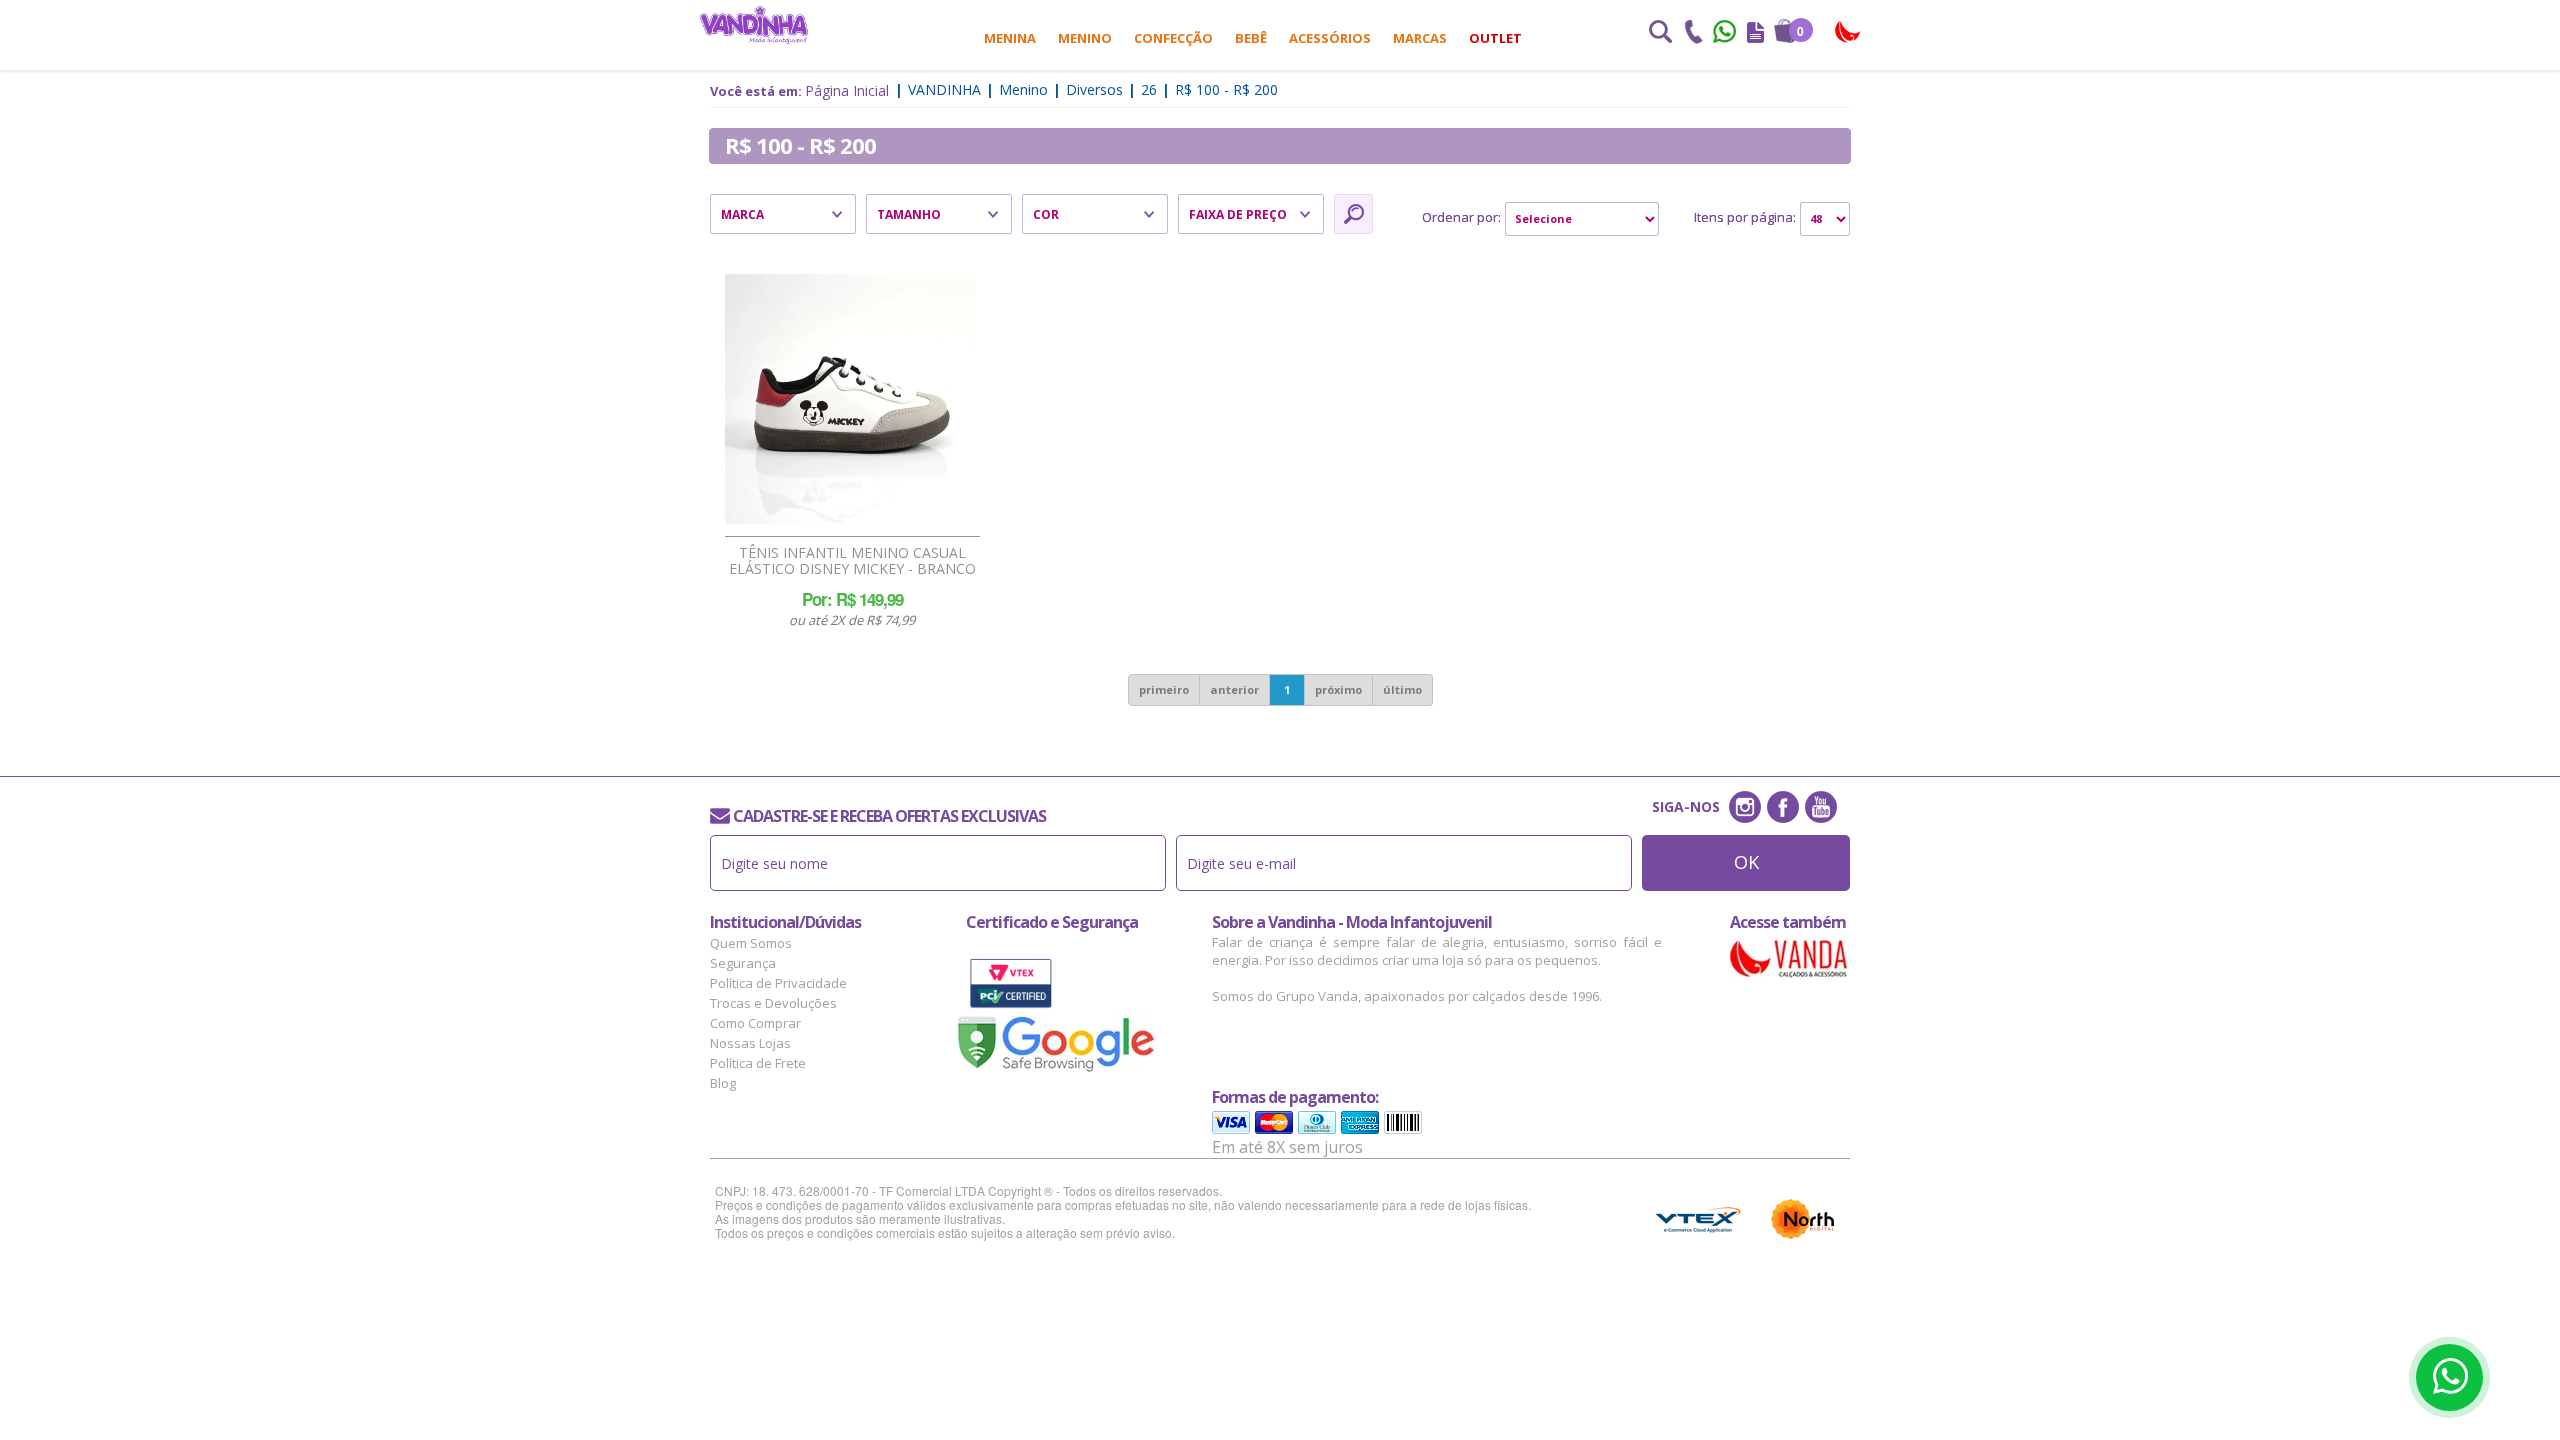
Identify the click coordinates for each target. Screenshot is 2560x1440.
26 (1149, 89)
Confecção (1173, 38)
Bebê (1251, 38)
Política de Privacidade (778, 983)
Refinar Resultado (1353, 214)
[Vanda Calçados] (1848, 32)
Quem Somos (751, 943)
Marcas (1420, 38)
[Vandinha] (754, 24)
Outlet (1495, 38)
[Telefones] (1693, 34)
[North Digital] (1803, 1219)
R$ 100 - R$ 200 (1226, 89)
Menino (1085, 38)
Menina (1010, 38)
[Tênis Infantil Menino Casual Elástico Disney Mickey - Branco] (850, 399)
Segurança (743, 963)
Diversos (1094, 89)
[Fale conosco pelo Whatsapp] (1726, 34)
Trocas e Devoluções (773, 1003)
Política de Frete (758, 1063)
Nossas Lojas (750, 1043)
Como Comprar (755, 1023)
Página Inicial (847, 90)
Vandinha (944, 89)
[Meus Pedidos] (1755, 34)
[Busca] (1660, 34)
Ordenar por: (1461, 217)
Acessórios (1330, 38)
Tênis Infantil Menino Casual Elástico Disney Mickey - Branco (852, 561)
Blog (723, 1083)
